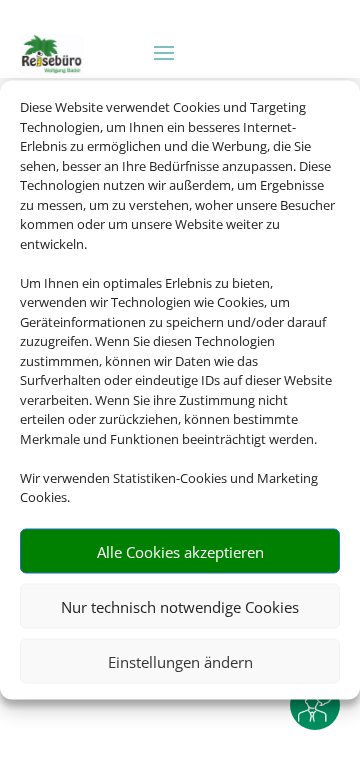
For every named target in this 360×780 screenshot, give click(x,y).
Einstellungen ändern (180, 661)
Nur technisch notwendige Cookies (180, 606)
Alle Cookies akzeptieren (180, 551)
